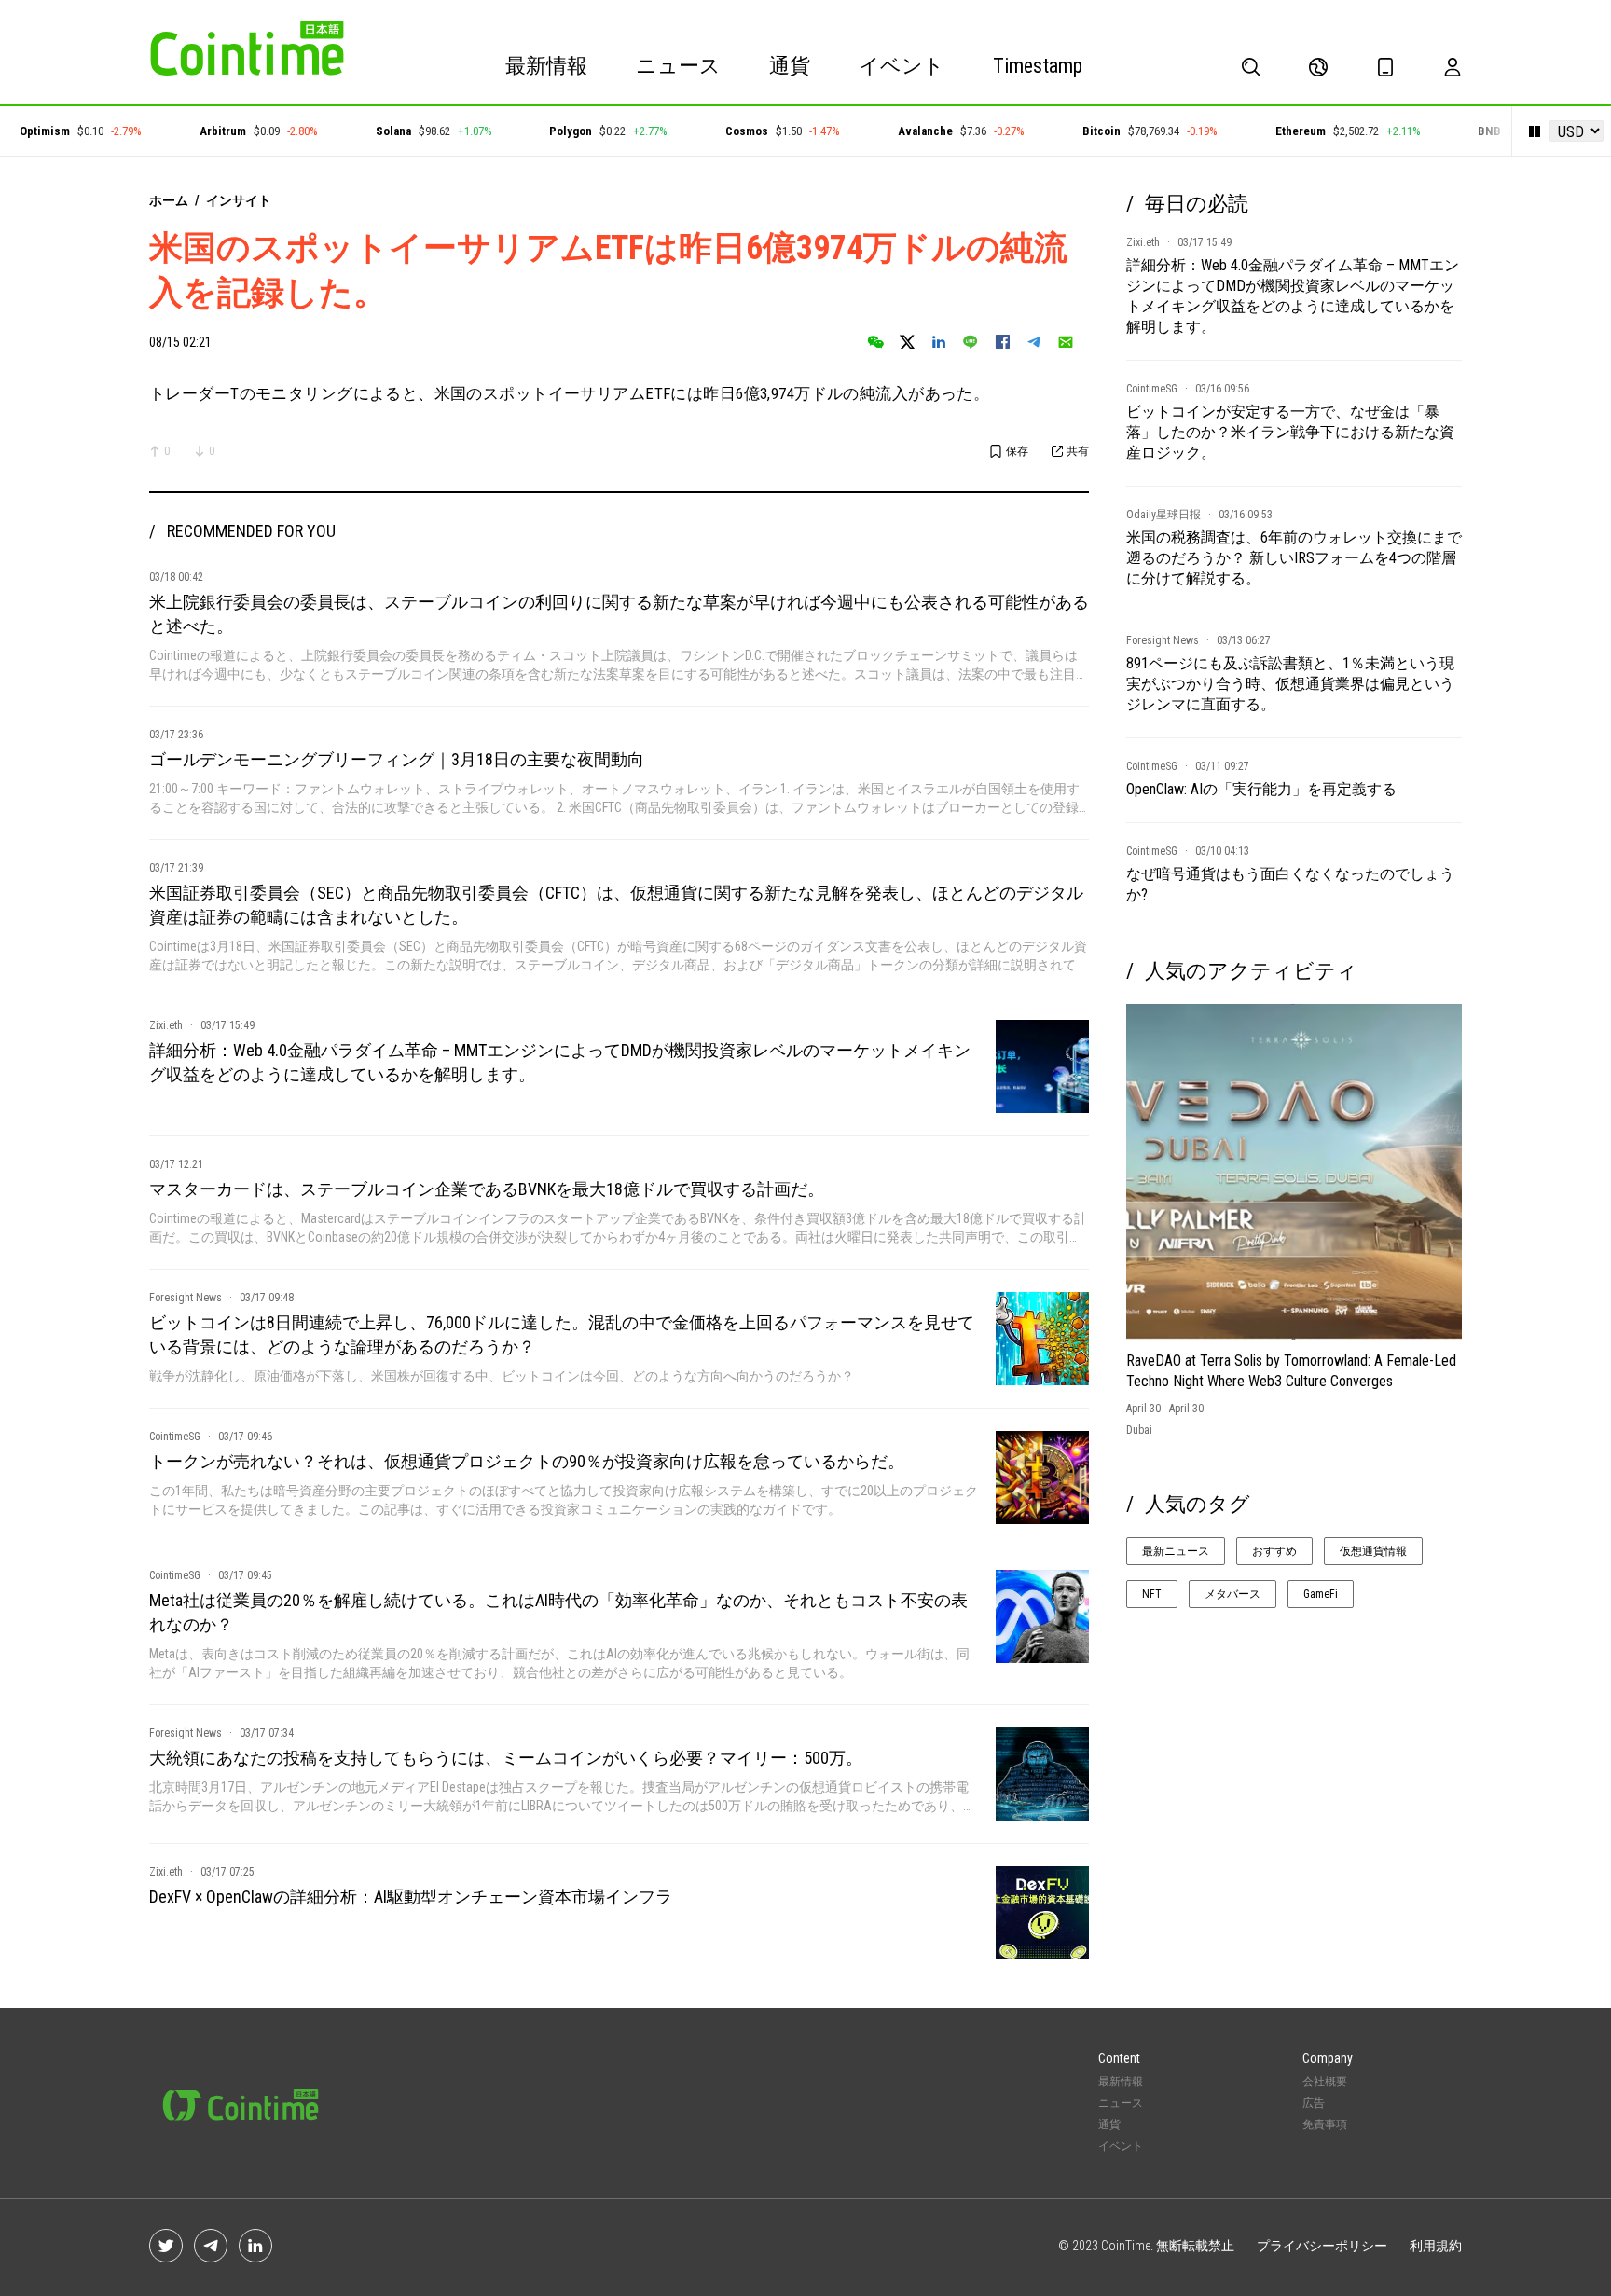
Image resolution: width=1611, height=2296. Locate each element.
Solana (358, 131)
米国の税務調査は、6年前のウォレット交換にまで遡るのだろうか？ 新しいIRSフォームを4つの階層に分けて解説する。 (1294, 558)
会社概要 (1325, 2082)
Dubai (1139, 1430)
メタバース (1232, 1594)
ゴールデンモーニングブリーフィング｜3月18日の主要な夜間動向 (397, 759)
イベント (902, 66)
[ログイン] (1453, 67)
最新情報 (546, 66)
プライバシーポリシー (1322, 2246)
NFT (1152, 1594)
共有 (1078, 451)
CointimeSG (175, 1437)
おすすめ (1274, 1551)
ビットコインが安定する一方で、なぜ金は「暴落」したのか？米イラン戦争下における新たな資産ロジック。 (1290, 432)
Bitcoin (1066, 131)
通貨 (790, 66)
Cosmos (712, 131)
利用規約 (1436, 2246)
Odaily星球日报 (1163, 515)
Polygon (536, 131)
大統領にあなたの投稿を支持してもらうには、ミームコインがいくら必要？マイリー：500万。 (506, 1758)
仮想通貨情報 (1373, 1551)
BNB (1455, 131)
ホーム (169, 200)
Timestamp (1038, 66)
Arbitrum (187, 131)
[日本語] (1318, 67)
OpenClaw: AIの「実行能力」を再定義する (1261, 789)
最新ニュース (1176, 1551)
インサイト (239, 200)
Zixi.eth (166, 1025)
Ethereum (1265, 131)
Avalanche (891, 131)
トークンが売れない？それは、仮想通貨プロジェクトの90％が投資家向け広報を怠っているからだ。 (527, 1461)
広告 (1314, 2103)
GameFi (1321, 1594)
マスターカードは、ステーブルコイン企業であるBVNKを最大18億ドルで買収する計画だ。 (487, 1189)
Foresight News (186, 1298)
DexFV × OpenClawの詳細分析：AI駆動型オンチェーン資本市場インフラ (411, 1897)
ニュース (678, 66)
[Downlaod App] (1385, 67)
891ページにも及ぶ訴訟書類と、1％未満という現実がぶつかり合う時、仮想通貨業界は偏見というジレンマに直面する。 (1290, 684)
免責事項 (1325, 2124)
